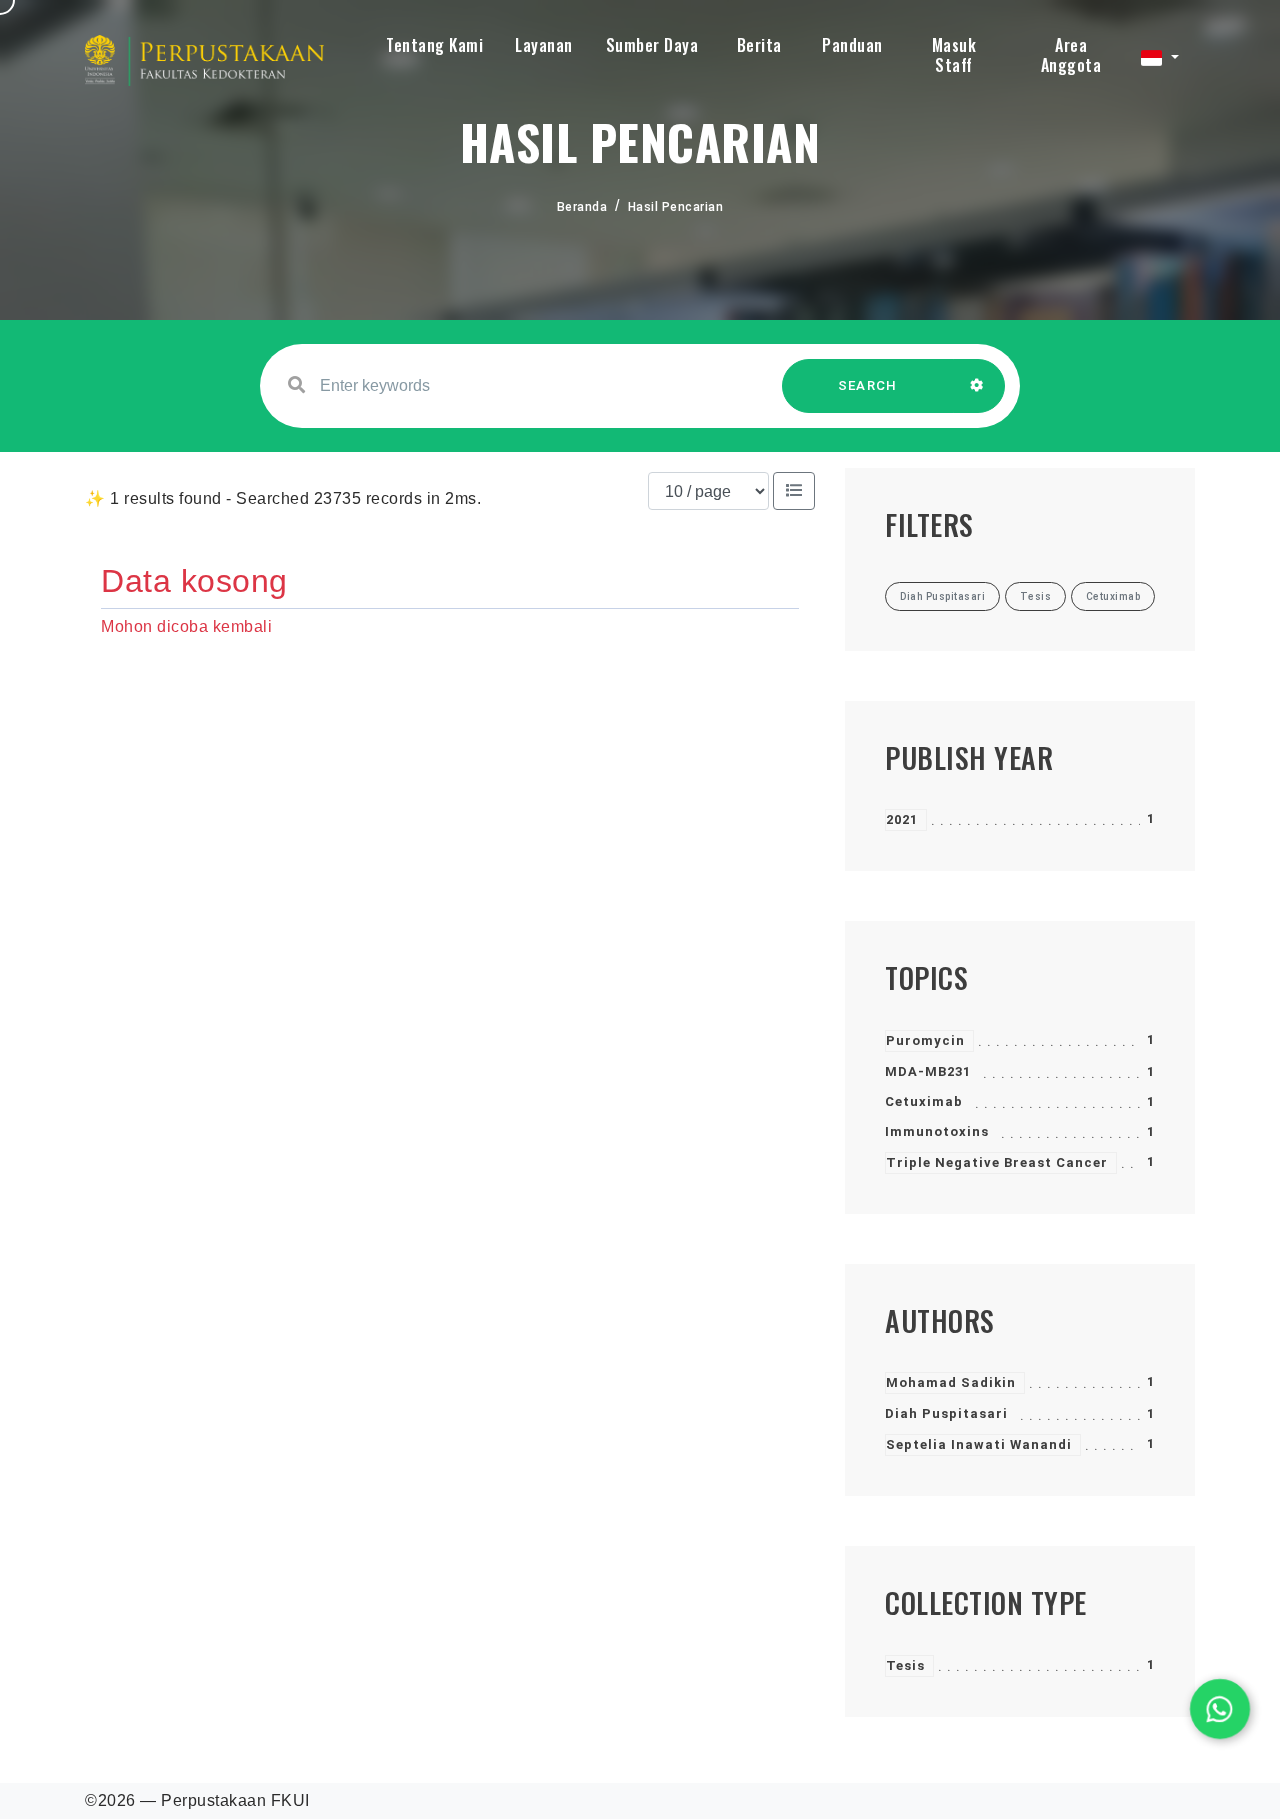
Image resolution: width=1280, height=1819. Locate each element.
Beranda (582, 207)
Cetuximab (924, 1101)
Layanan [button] (544, 45)
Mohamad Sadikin (951, 1382)
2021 (902, 819)
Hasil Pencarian (676, 207)
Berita (759, 45)
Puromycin (925, 1040)
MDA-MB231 (928, 1071)
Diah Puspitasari (946, 1413)
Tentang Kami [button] (434, 45)
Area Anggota (1071, 55)
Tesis (905, 1665)
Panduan (852, 45)
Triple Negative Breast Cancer (997, 1162)
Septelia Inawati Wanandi (979, 1444)
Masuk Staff (954, 55)
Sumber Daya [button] (652, 45)
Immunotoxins (937, 1131)
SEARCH (868, 385)
